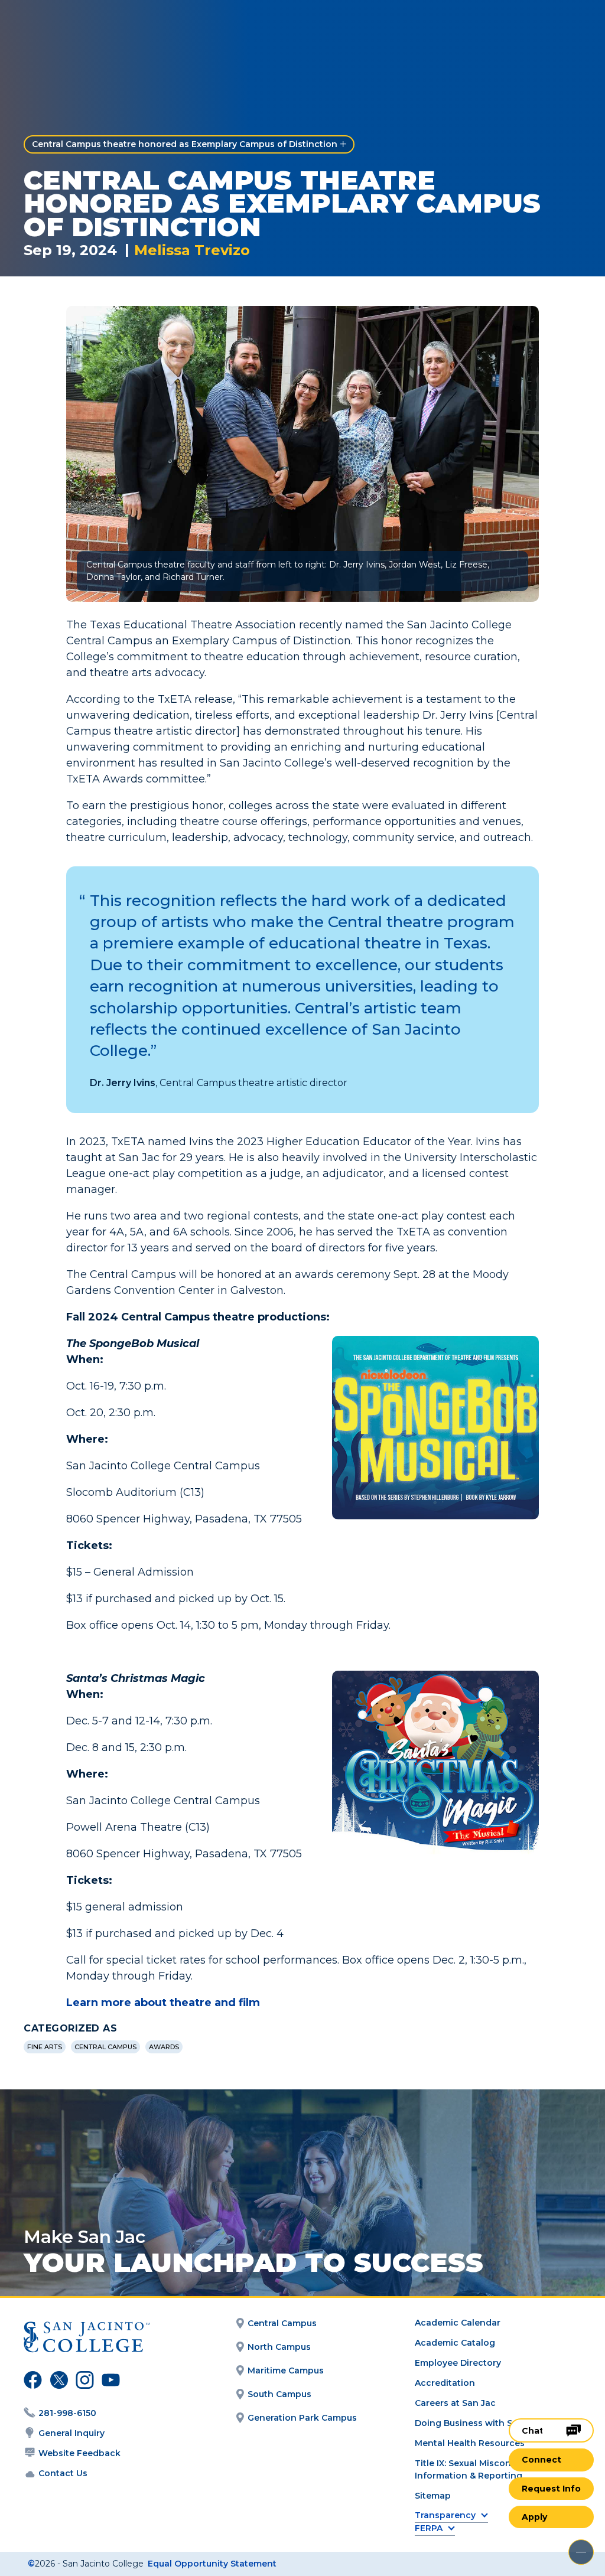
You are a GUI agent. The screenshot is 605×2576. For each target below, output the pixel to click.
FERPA (429, 2528)
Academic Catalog (455, 2343)
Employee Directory (458, 2363)
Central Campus (105, 2047)
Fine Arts (45, 2047)
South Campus (279, 2394)
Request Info (551, 2489)
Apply (534, 2517)
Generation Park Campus (302, 2418)
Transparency (445, 2515)
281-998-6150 (67, 2413)
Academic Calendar (458, 2323)
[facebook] (31, 2382)
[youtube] (108, 2382)
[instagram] (83, 2382)
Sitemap (433, 2496)
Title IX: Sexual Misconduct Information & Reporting (473, 2469)
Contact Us (63, 2473)
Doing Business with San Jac (478, 2423)
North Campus (279, 2347)
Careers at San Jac (455, 2403)
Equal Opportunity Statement (212, 2564)
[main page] (78, 27)
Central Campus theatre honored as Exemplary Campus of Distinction (185, 144)
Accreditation (445, 2383)
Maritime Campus (286, 2370)
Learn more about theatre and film (163, 2003)
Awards (164, 2047)
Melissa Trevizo (192, 250)
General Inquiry (71, 2433)
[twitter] (57, 2382)
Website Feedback (79, 2453)
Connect (541, 2460)
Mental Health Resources (470, 2443)
